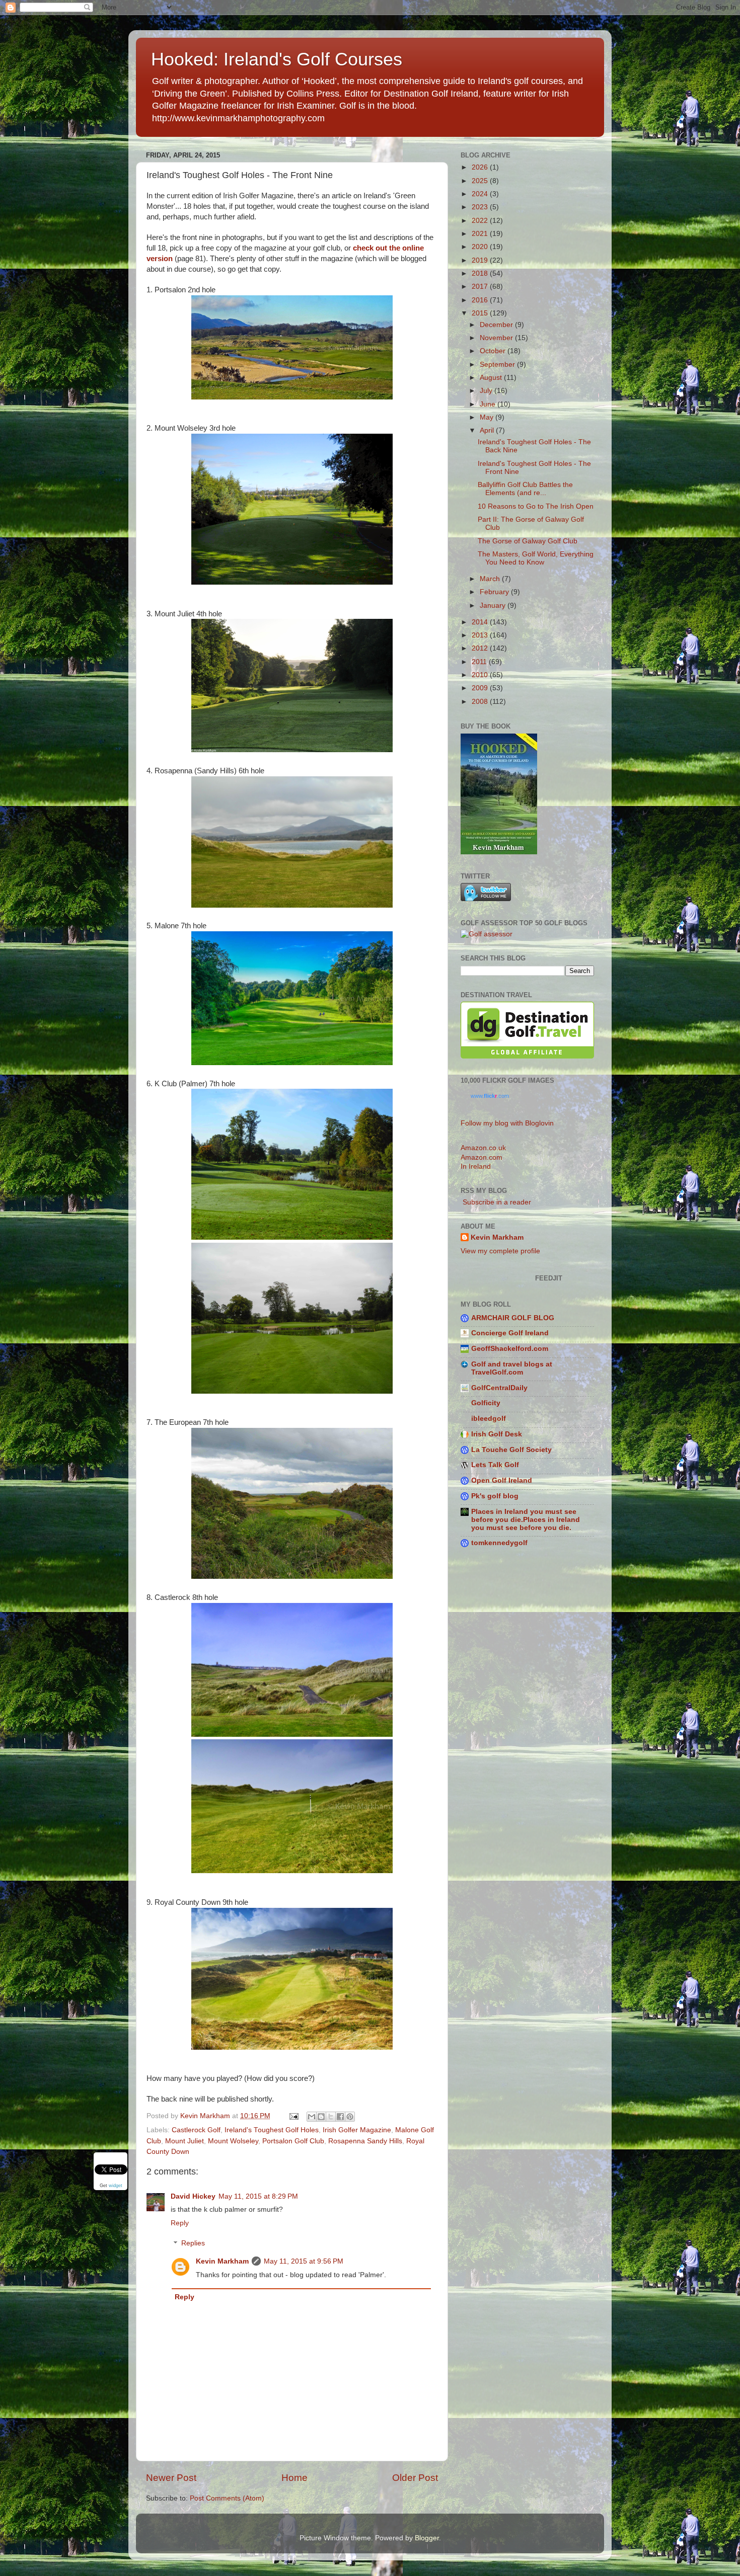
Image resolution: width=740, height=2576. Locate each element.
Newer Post (171, 2478)
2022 (481, 221)
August (492, 378)
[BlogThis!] (321, 2117)
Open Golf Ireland (502, 1480)
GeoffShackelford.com (510, 1349)
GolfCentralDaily (499, 1388)
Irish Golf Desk (497, 1434)
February (495, 592)
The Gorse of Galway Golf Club (528, 541)
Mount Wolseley (233, 2141)
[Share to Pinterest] (350, 2117)
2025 (481, 181)
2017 (481, 287)
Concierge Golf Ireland (510, 1333)
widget (116, 2185)
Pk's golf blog (495, 1496)
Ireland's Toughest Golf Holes (272, 2130)
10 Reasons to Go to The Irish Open (536, 506)
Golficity (486, 1403)
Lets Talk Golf (495, 1465)
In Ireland (476, 1166)
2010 (481, 675)
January (494, 606)
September (498, 365)
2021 (481, 234)
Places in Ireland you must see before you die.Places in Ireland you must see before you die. (526, 1520)
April (488, 430)
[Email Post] (293, 2116)
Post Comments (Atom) (227, 2498)
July (487, 391)
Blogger (427, 2538)
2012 (481, 648)
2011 (480, 662)
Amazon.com (482, 1157)
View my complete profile (500, 1251)
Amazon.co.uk (483, 1148)
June (489, 404)
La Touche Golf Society (511, 1450)
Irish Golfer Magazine (357, 2130)
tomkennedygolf (499, 1543)
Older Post (415, 2478)
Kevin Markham (222, 2261)
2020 (481, 247)
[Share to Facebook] (340, 2117)
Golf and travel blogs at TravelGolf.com (512, 1368)
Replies (193, 2244)
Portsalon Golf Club (293, 2141)
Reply (180, 2223)
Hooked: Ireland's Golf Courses (277, 59)
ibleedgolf (489, 1419)
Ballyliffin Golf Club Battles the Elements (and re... (525, 489)
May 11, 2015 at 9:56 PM (304, 2261)
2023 (481, 207)
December (497, 325)
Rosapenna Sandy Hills (365, 2141)
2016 (481, 300)
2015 (481, 313)
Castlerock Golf (196, 2130)
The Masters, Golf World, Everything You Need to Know (536, 558)
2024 (481, 194)
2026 (481, 167)
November (497, 338)
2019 (481, 260)
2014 (481, 622)
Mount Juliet (184, 2141)
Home (294, 2478)
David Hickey (193, 2196)
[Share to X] (331, 2117)
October (494, 351)
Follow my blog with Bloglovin (507, 1123)
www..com (490, 1096)
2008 (481, 702)
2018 (481, 273)
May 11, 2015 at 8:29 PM (258, 2196)
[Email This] (312, 2117)
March (491, 579)
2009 (481, 688)
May (488, 417)
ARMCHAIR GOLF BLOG (513, 1318)
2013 (481, 635)
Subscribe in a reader (496, 1202)
